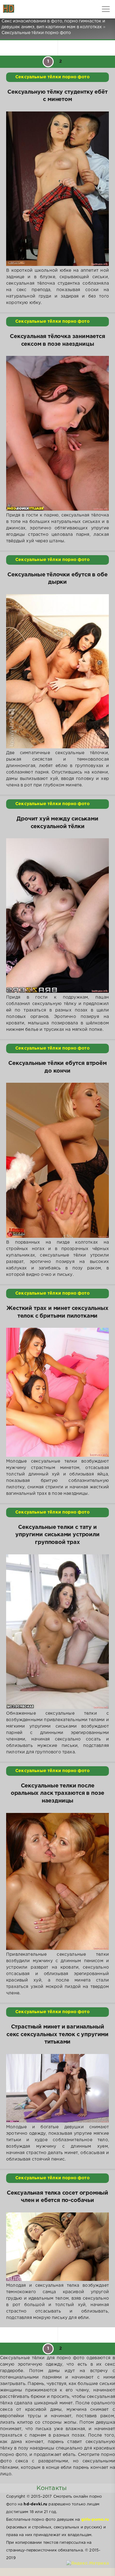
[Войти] (28, 9)
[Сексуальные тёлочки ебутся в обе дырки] (57, 671)
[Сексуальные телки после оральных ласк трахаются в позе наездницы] (57, 1882)
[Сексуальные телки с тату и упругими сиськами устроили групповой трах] (57, 1632)
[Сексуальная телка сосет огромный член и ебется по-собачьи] (57, 2247)
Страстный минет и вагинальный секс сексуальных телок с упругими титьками (57, 2034)
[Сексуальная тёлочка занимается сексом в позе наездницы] (57, 433)
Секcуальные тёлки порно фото (52, 77)
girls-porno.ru (95, 2520)
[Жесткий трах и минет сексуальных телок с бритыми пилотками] (57, 1392)
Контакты (52, 2488)
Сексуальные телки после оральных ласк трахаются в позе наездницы (58, 1793)
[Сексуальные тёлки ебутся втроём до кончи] (57, 1160)
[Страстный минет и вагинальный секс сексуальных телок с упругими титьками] (57, 2088)
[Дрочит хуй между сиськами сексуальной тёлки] (57, 916)
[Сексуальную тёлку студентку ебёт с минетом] (57, 189)
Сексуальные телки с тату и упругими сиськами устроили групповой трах (57, 1535)
